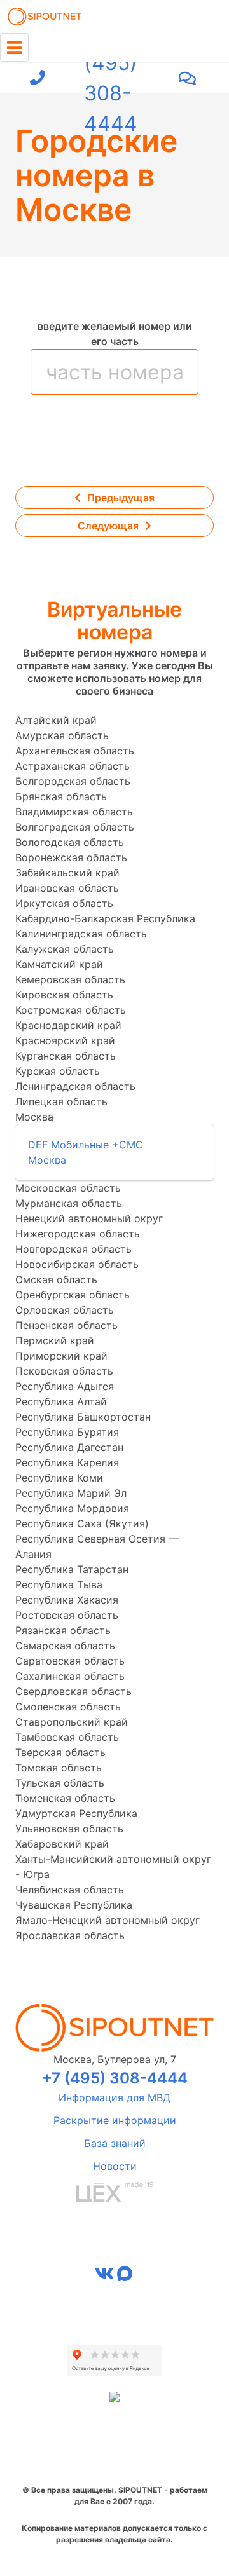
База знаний (115, 2143)
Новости (115, 2166)
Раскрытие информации (115, 2120)
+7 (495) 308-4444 (111, 78)
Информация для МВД (114, 2097)
